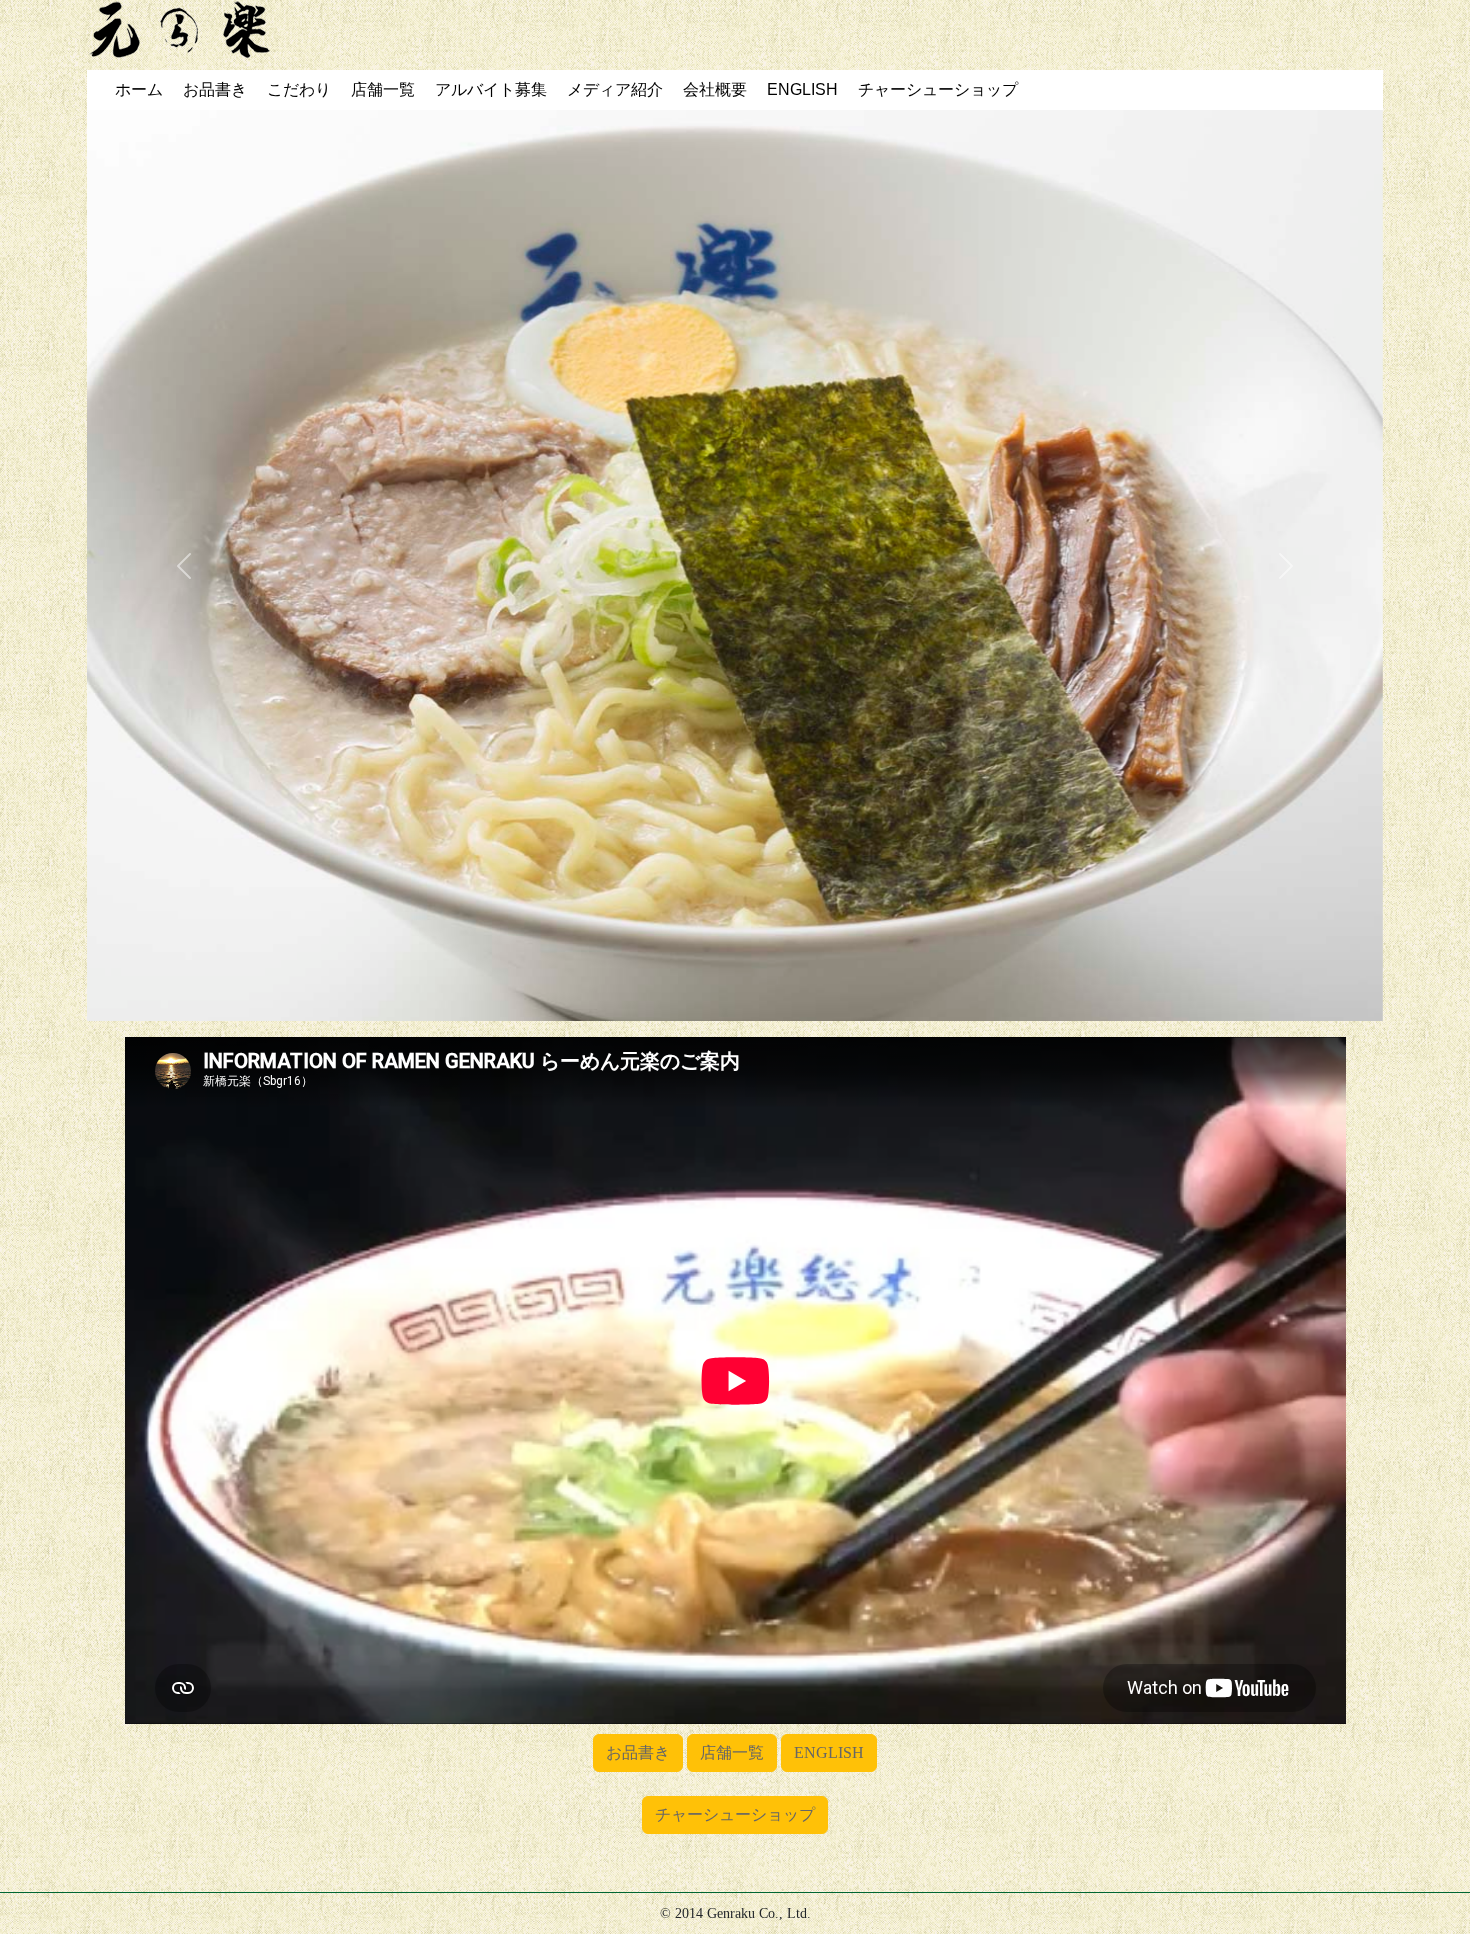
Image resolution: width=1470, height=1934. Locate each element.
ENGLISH (829, 1752)
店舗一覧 (732, 1752)
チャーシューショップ (735, 1814)
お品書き (638, 1752)
